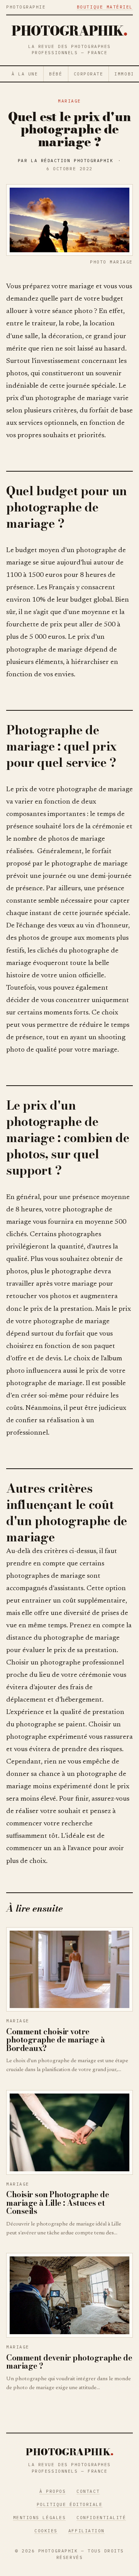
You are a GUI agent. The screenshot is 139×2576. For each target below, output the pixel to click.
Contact (88, 2491)
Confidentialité (101, 2518)
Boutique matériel (105, 7)
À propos (53, 2491)
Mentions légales (40, 2518)
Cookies (46, 2531)
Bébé (56, 74)
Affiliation (86, 2531)
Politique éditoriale (70, 2504)
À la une (25, 74)
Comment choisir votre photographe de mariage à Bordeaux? (55, 2040)
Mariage (69, 101)
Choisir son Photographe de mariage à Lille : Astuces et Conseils (58, 2203)
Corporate (89, 74)
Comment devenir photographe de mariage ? (69, 2362)
